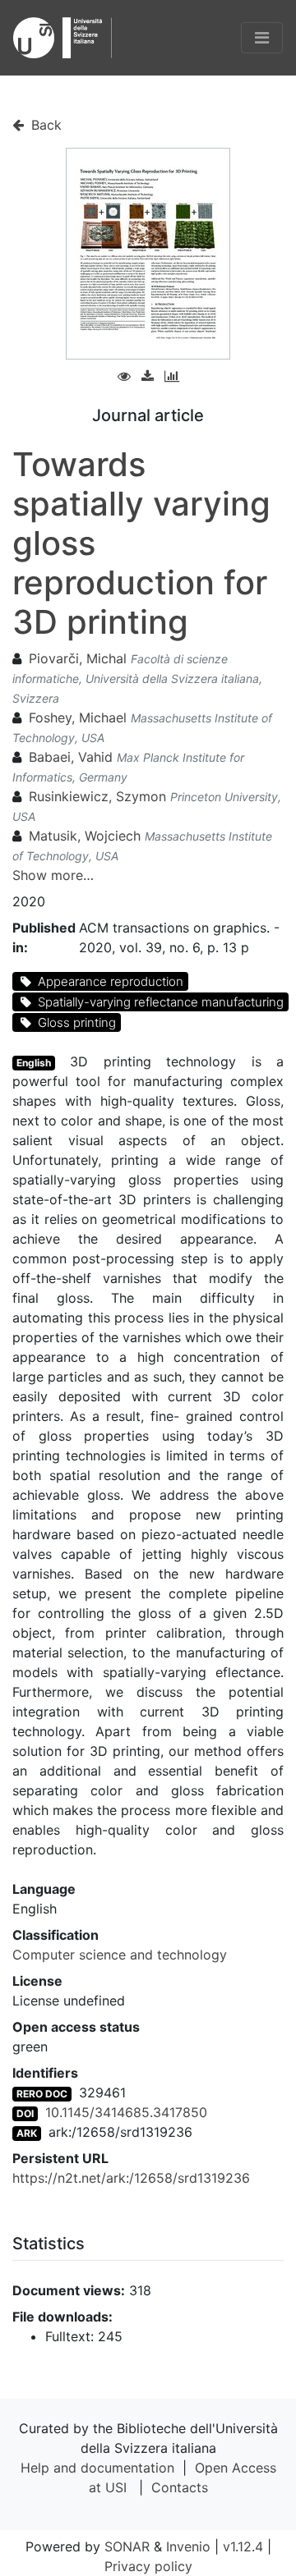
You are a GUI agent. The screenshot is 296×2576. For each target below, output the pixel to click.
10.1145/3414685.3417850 (126, 2112)
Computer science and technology (120, 1955)
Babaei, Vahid (71, 757)
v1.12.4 (243, 2546)
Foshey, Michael (78, 717)
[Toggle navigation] (262, 38)
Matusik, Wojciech (85, 836)
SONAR (127, 2546)
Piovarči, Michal (78, 658)
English (34, 1063)
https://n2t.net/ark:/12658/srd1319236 (131, 2178)
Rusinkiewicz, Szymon (97, 796)
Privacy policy (148, 2566)
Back (44, 125)
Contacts (180, 2487)
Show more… (53, 875)
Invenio (188, 2546)
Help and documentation (97, 2468)
